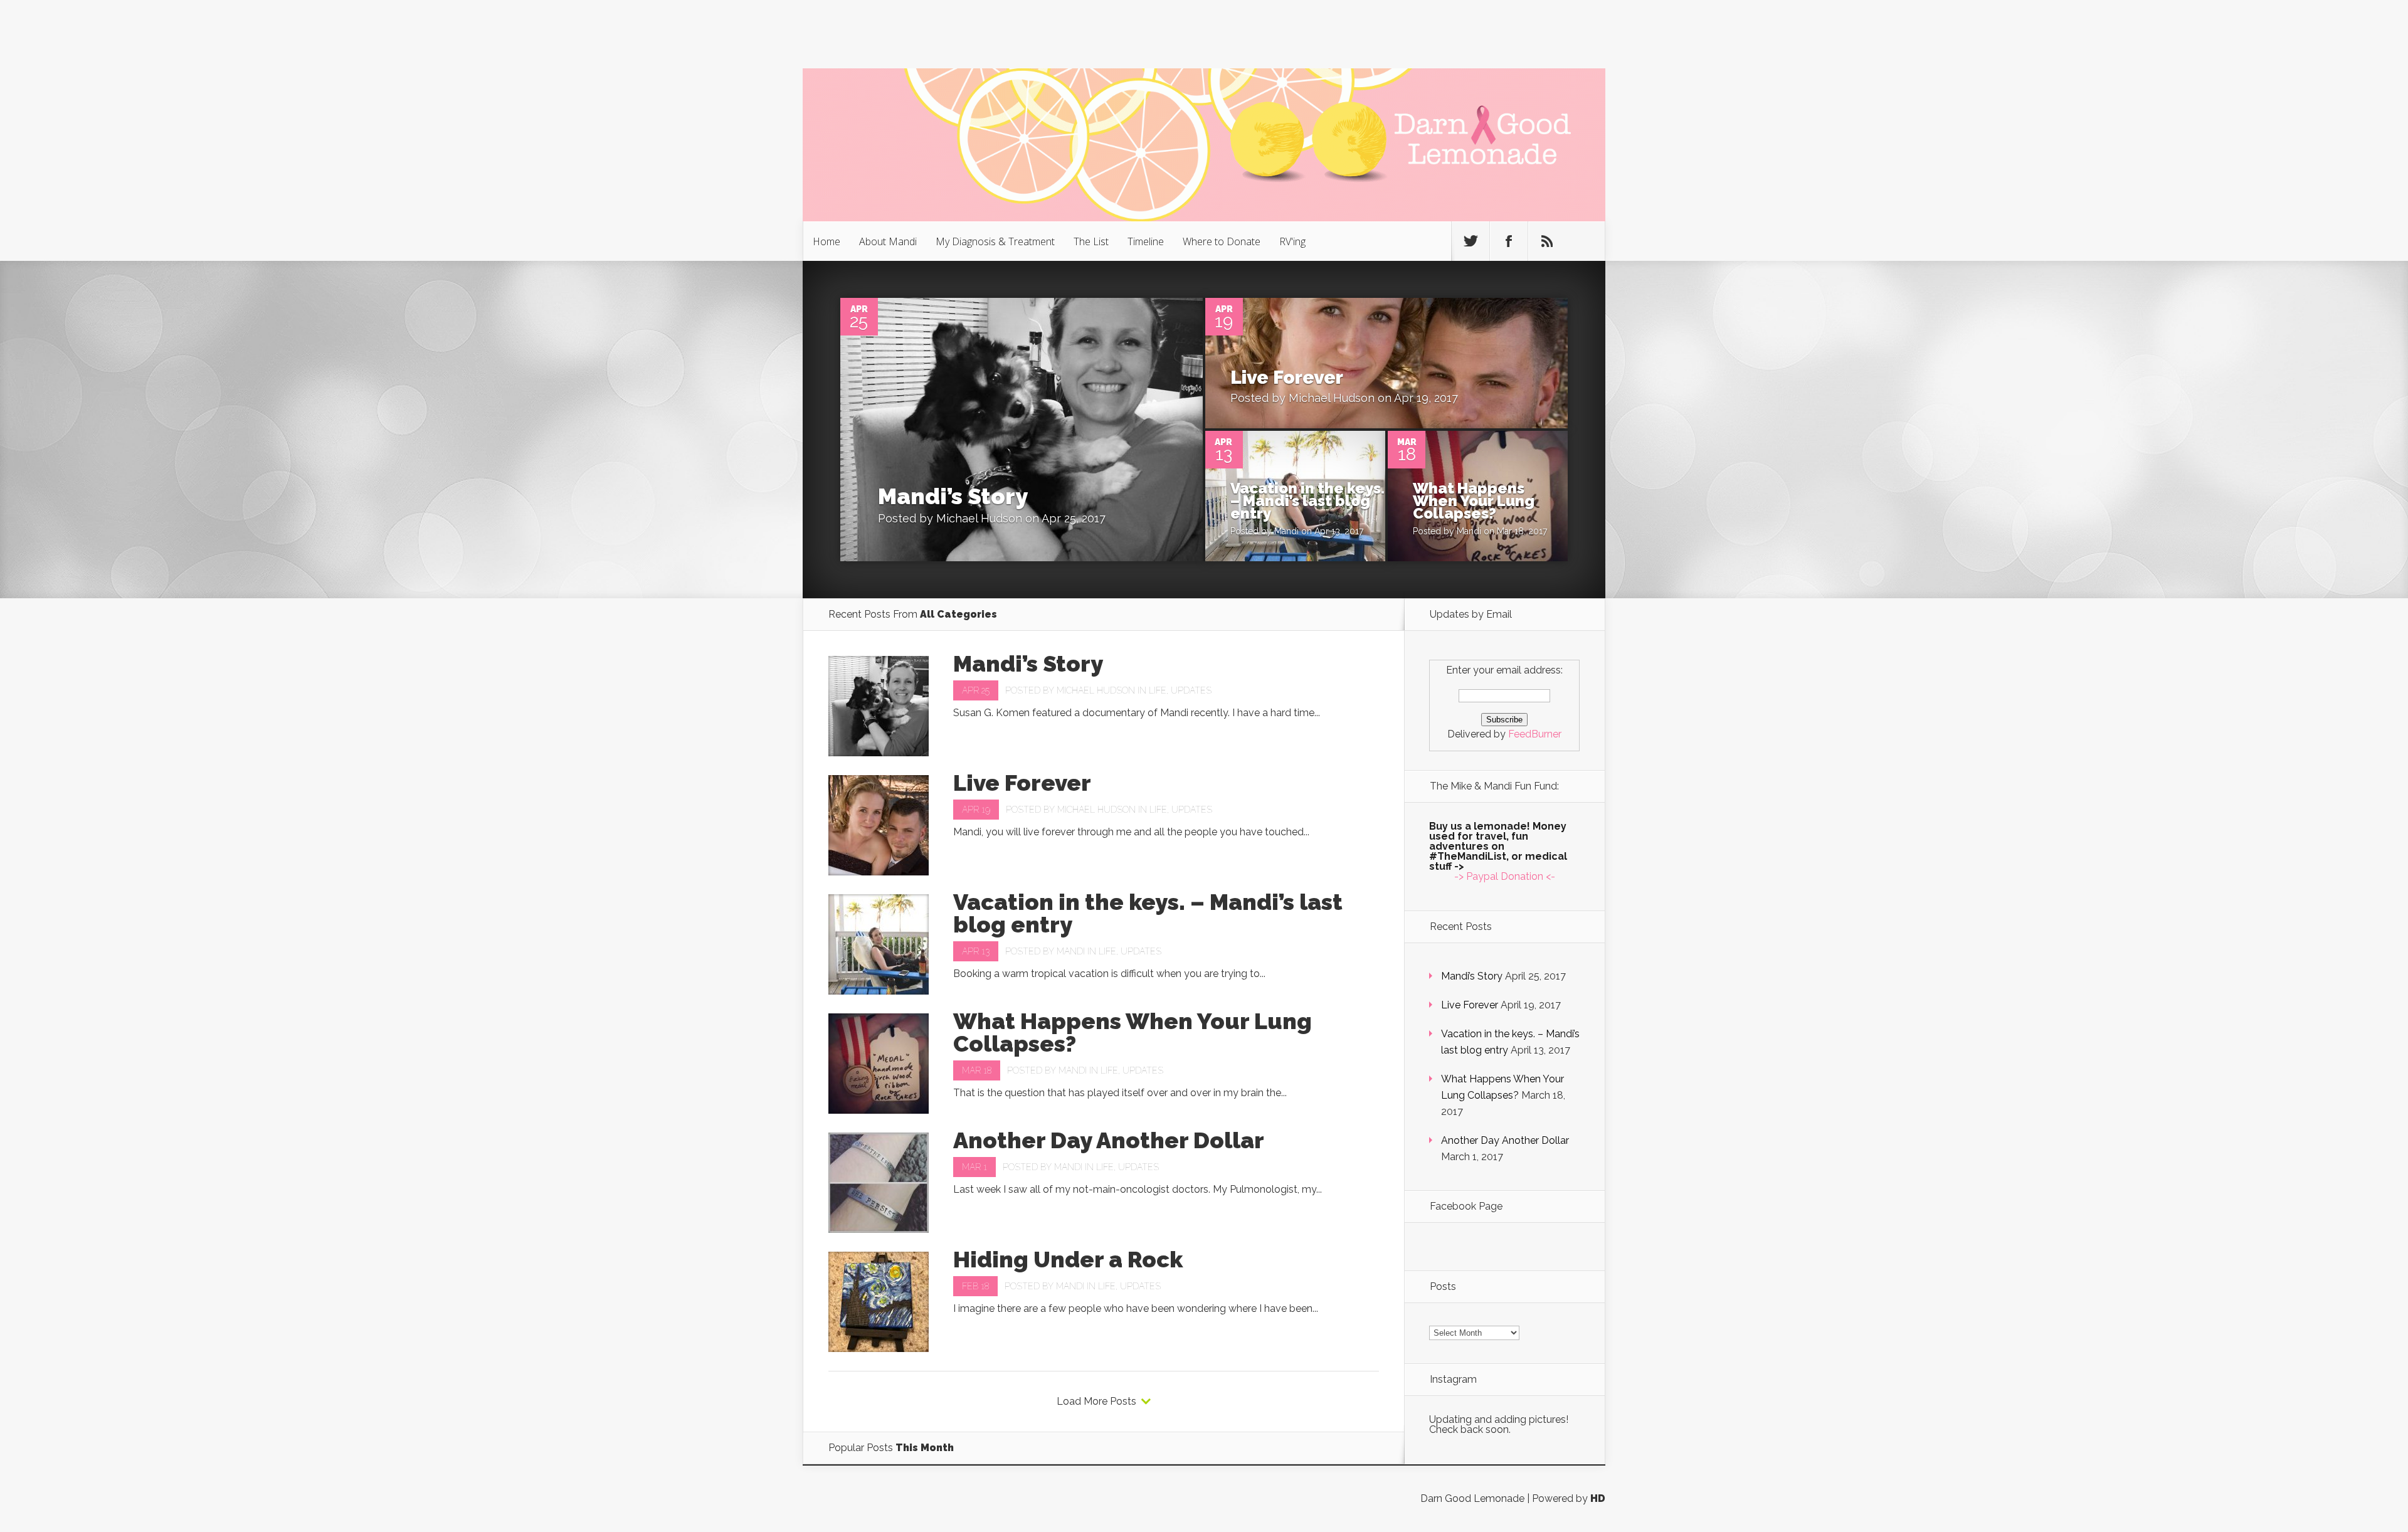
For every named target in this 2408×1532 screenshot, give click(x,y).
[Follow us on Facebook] (1509, 241)
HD (1598, 1498)
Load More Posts (1096, 1402)
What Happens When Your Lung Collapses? (1474, 501)
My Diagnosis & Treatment (995, 241)
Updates (1191, 690)
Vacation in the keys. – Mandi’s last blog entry (1307, 501)
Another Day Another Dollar (1109, 1140)
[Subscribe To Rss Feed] (1547, 241)
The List (1091, 241)
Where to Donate (1222, 241)
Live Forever (1287, 377)
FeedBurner (1535, 734)
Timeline (1146, 241)
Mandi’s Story (953, 496)
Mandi (1286, 531)
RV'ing (1292, 241)
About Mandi (888, 241)
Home (826, 241)
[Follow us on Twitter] (1471, 241)
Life (1158, 690)
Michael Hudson (979, 518)
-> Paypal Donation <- (1505, 876)
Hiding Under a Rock (1068, 1259)
